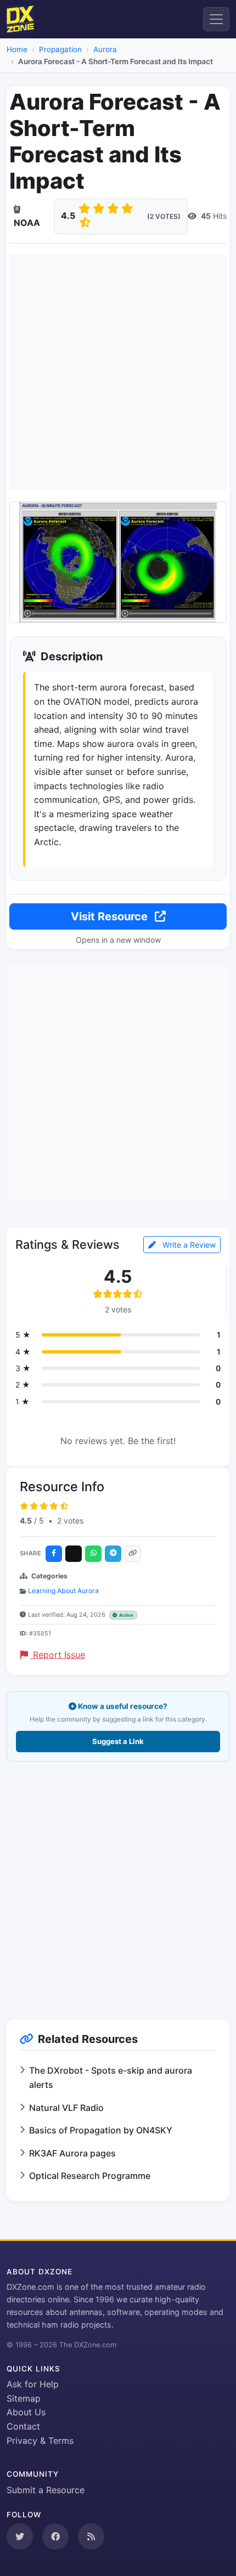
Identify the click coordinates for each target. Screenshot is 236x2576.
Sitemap (24, 2398)
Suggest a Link (118, 1741)
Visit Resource (111, 916)
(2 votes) (164, 216)
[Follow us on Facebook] (55, 2537)
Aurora (105, 49)
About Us (26, 2412)
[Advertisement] (118, 372)
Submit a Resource (46, 2490)
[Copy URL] (133, 1554)
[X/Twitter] (74, 1554)
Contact (23, 2426)
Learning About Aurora (63, 1591)
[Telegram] (113, 1554)
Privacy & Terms (40, 2441)
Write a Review (188, 1245)
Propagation (60, 49)
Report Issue (58, 1655)
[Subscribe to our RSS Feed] (91, 2537)
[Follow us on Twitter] (20, 2537)
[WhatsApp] (93, 1554)
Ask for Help (33, 2384)
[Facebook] (54, 1554)
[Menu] (216, 19)
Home (17, 49)
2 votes (70, 1521)
